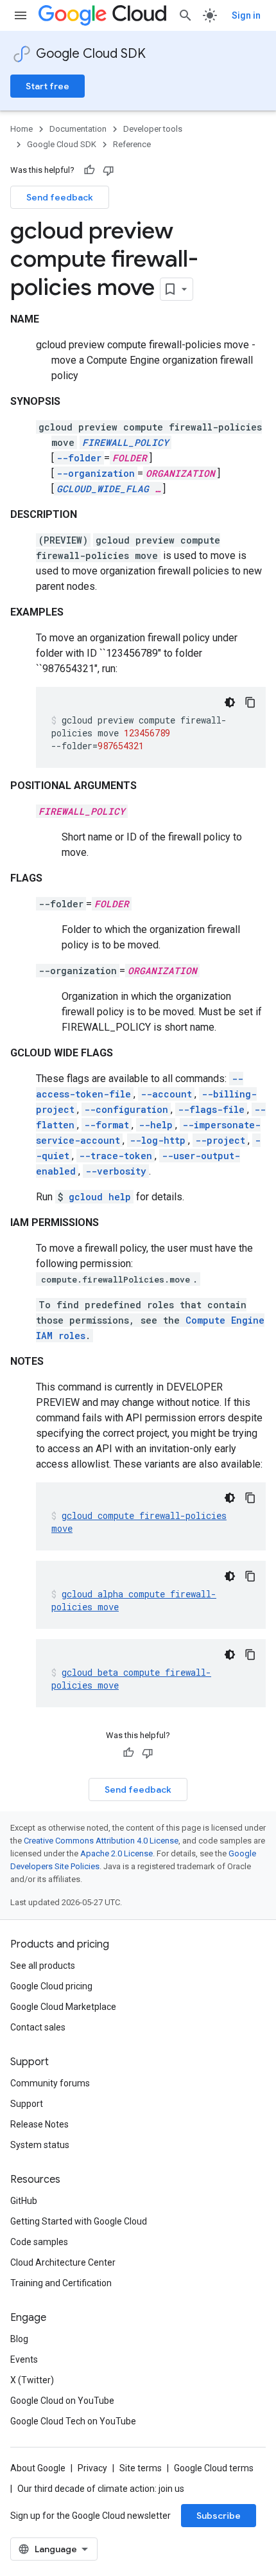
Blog (19, 2339)
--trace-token (116, 1156)
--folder (79, 458)
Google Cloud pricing (51, 1986)
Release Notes (39, 2124)
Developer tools (153, 129)
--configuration (126, 1109)
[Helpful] (89, 170)
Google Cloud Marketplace (63, 2007)
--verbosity (116, 1171)
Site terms (141, 2468)
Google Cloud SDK (91, 54)
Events (24, 2359)
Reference (132, 144)
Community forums (50, 2083)
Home (22, 129)
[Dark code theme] (230, 702)
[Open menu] (21, 15)
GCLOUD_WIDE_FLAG (103, 489)
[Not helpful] (108, 170)
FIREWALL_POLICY (125, 442)
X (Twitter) (32, 2380)
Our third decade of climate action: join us (101, 2489)
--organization (96, 473)
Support (27, 2104)
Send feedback (60, 197)
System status (40, 2145)
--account (166, 1094)
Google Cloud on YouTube (62, 2401)
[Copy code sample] (250, 702)
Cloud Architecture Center (63, 2262)
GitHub (24, 2201)
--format (107, 1125)
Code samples (39, 2242)
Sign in (246, 15)
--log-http (158, 1140)
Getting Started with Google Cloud (79, 2221)
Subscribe (219, 2516)
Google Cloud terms (214, 2468)
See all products (43, 1966)
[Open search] (185, 15)
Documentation (78, 129)
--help (156, 1125)
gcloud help (100, 1197)
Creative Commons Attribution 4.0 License (101, 1841)
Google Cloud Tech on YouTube (73, 2421)
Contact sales (38, 2027)
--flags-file (211, 1109)
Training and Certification (61, 2283)
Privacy (92, 2468)
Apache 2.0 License (116, 1853)
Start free (47, 86)
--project (220, 1140)
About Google (38, 2468)
